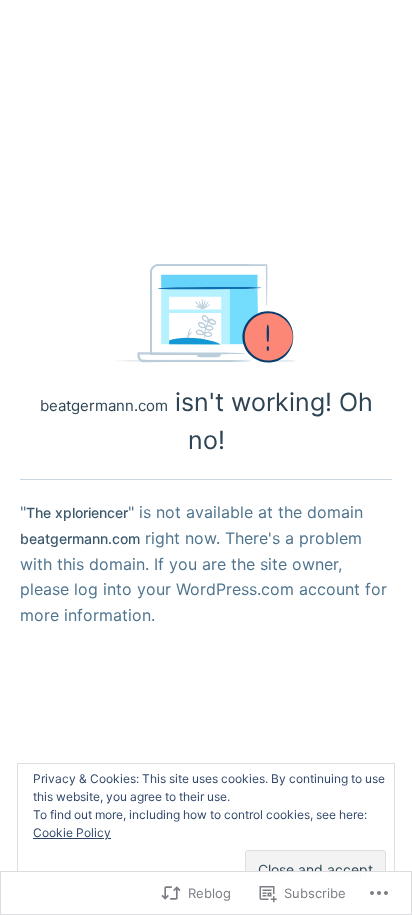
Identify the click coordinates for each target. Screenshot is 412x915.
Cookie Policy (72, 832)
